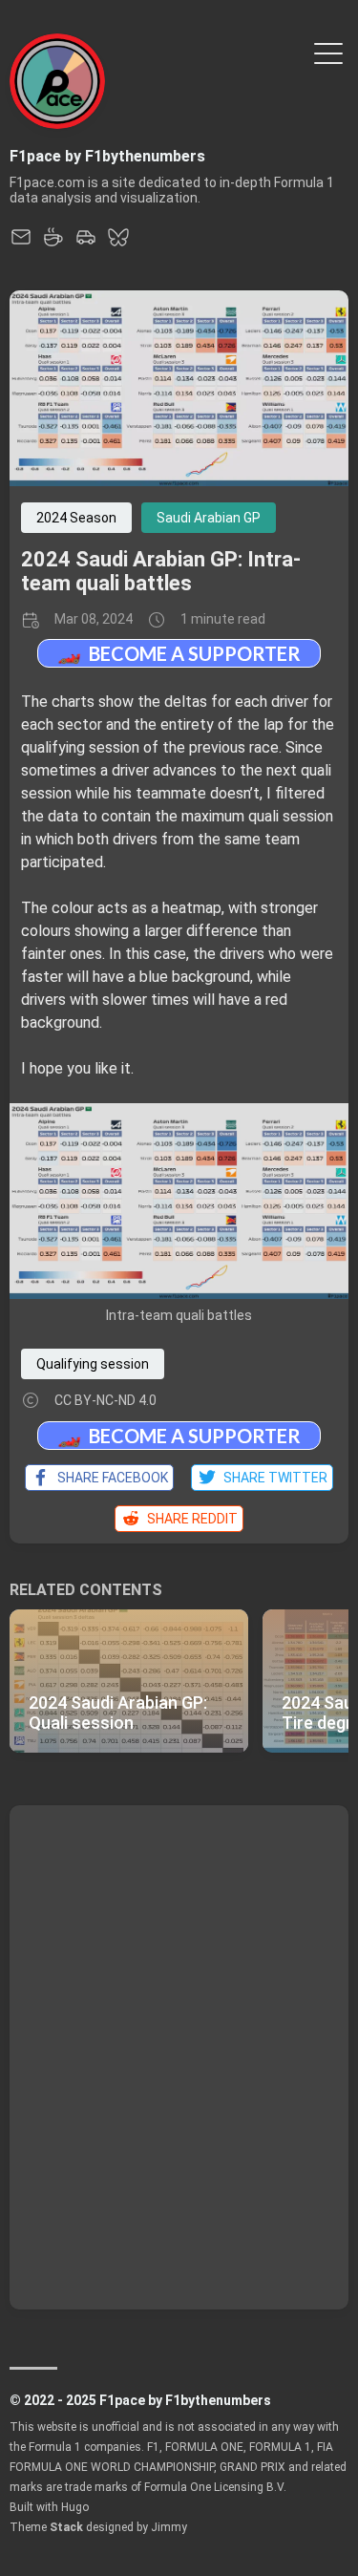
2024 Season (76, 518)
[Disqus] (179, 2055)
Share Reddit (190, 1519)
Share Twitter (273, 1478)
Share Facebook (110, 1478)
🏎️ (179, 653)
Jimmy (169, 2527)
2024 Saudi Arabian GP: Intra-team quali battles (161, 571)
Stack (66, 2527)
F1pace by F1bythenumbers (107, 156)
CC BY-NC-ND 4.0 (105, 1400)
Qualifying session (93, 1364)
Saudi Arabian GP (209, 518)
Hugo (75, 2507)
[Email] (21, 243)
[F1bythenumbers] (86, 243)
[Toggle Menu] (328, 52)
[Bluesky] (118, 243)
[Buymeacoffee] (53, 243)
